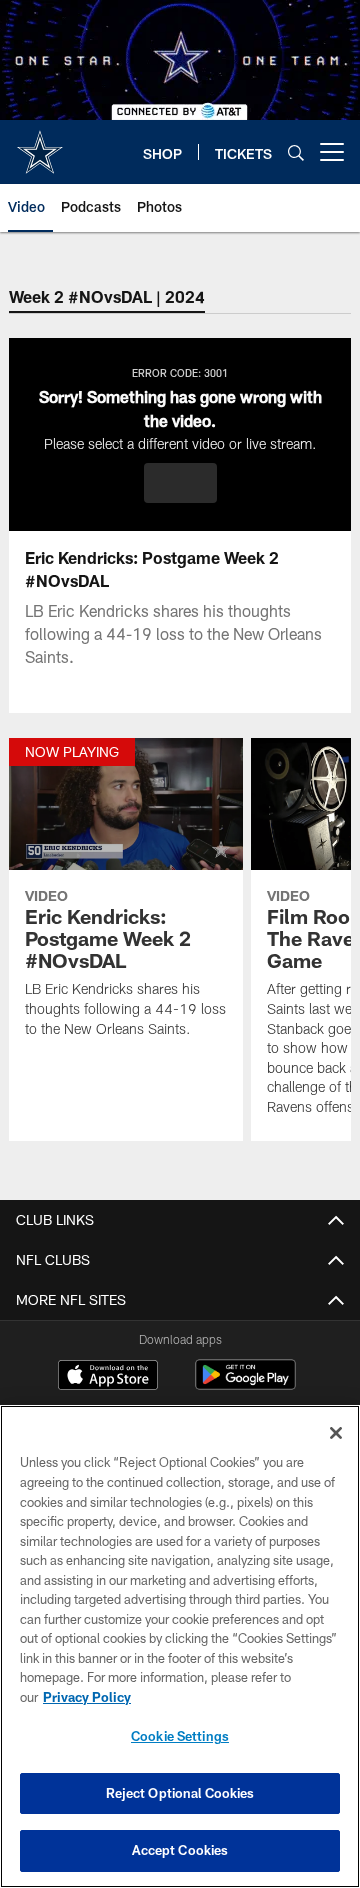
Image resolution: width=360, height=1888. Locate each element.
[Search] (296, 152)
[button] (180, 483)
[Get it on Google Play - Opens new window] (245, 1384)
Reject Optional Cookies (180, 1793)
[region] (180, 1646)
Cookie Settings (180, 1736)
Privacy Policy (87, 1697)
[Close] (336, 1433)
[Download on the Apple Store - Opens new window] (108, 1377)
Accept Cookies (180, 1850)
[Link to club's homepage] (40, 144)
